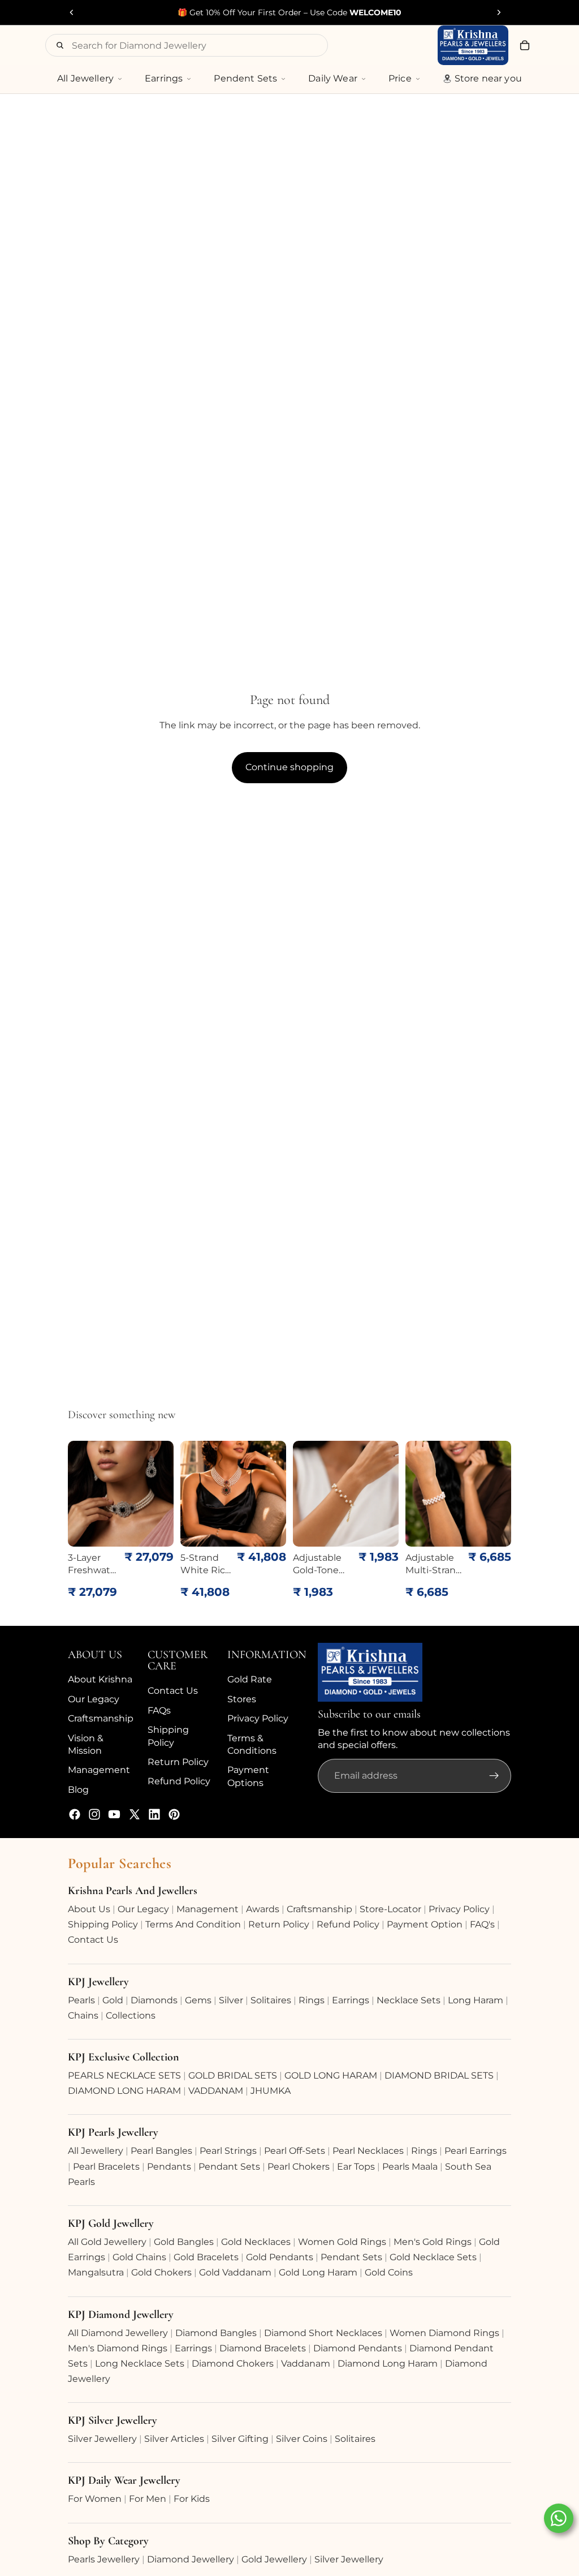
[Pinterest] (174, 1814)
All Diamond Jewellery (118, 2333)
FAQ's (482, 1924)
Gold (113, 2000)
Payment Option (425, 1924)
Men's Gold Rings (433, 2242)
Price (400, 78)
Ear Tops (356, 2167)
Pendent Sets (245, 78)
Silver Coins (302, 2439)
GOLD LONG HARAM (331, 2075)
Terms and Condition (193, 1924)
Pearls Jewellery (104, 2559)
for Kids (192, 2499)
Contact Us (173, 1691)
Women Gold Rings (342, 2242)
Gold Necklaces (256, 2242)
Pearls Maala (410, 2167)
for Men (148, 2499)
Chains (83, 2015)
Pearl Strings (228, 2151)
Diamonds (154, 2000)
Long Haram (476, 2000)
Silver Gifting (240, 2439)
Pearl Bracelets (106, 2167)
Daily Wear (333, 78)
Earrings (164, 78)
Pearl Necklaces (368, 2151)
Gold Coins (389, 2272)
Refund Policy (179, 1781)
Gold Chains (139, 2257)
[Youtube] (114, 1814)
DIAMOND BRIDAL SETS (439, 2075)
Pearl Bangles (161, 2151)
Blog (78, 1790)
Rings (312, 2000)
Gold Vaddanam (235, 2272)
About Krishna (100, 1679)
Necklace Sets (409, 2000)
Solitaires (271, 2000)
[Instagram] (94, 1814)
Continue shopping (289, 767)
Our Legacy (94, 1699)
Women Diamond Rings (444, 2333)
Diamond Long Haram (388, 2364)
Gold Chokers (161, 2272)
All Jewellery (85, 78)
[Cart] (525, 45)
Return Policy (178, 1762)
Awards (263, 1909)
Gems (198, 2000)
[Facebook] (75, 1814)
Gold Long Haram (318, 2272)
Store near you (488, 78)
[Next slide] (499, 12)
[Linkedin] (154, 1814)
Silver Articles (174, 2439)
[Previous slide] (72, 12)
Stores (242, 1699)
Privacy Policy (258, 1718)
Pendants (169, 2167)
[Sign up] (494, 1776)
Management (99, 1770)
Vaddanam (306, 2364)
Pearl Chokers (299, 2167)
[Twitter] (135, 1814)
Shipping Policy (103, 1924)
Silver (231, 2000)
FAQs (159, 1710)
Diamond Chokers (233, 2364)
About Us (89, 1909)
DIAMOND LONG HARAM (124, 2091)
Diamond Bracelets (263, 2348)
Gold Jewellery (274, 2559)
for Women (95, 2499)
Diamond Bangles (216, 2333)
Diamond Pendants (358, 2348)
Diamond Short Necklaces (323, 2333)
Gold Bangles (184, 2242)
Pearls (81, 2000)
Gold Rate (250, 1679)
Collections (131, 2015)
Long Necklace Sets (140, 2364)
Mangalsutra (96, 2272)
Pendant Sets (229, 2167)
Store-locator (390, 1909)
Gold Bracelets (206, 2257)
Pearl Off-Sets (295, 2151)
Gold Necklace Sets (433, 2257)
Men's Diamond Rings (118, 2348)
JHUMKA (271, 2091)
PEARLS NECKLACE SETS (124, 2075)
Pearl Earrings (476, 2151)
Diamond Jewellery (191, 2559)
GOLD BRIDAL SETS (233, 2075)
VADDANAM (216, 2091)
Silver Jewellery (102, 2439)
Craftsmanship (101, 1718)
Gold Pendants (280, 2257)
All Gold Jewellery (107, 2242)
